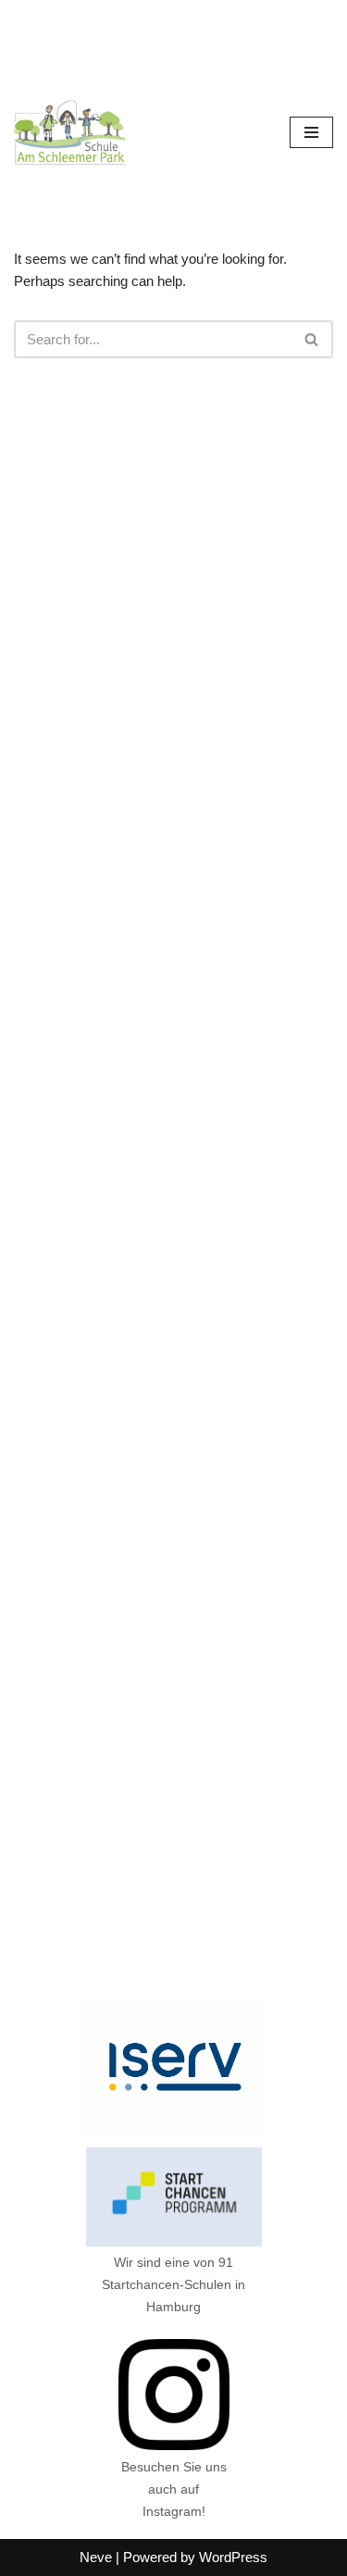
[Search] (312, 339)
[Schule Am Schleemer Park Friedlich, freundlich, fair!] (69, 133)
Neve (96, 2557)
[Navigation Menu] (311, 132)
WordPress (233, 2557)
